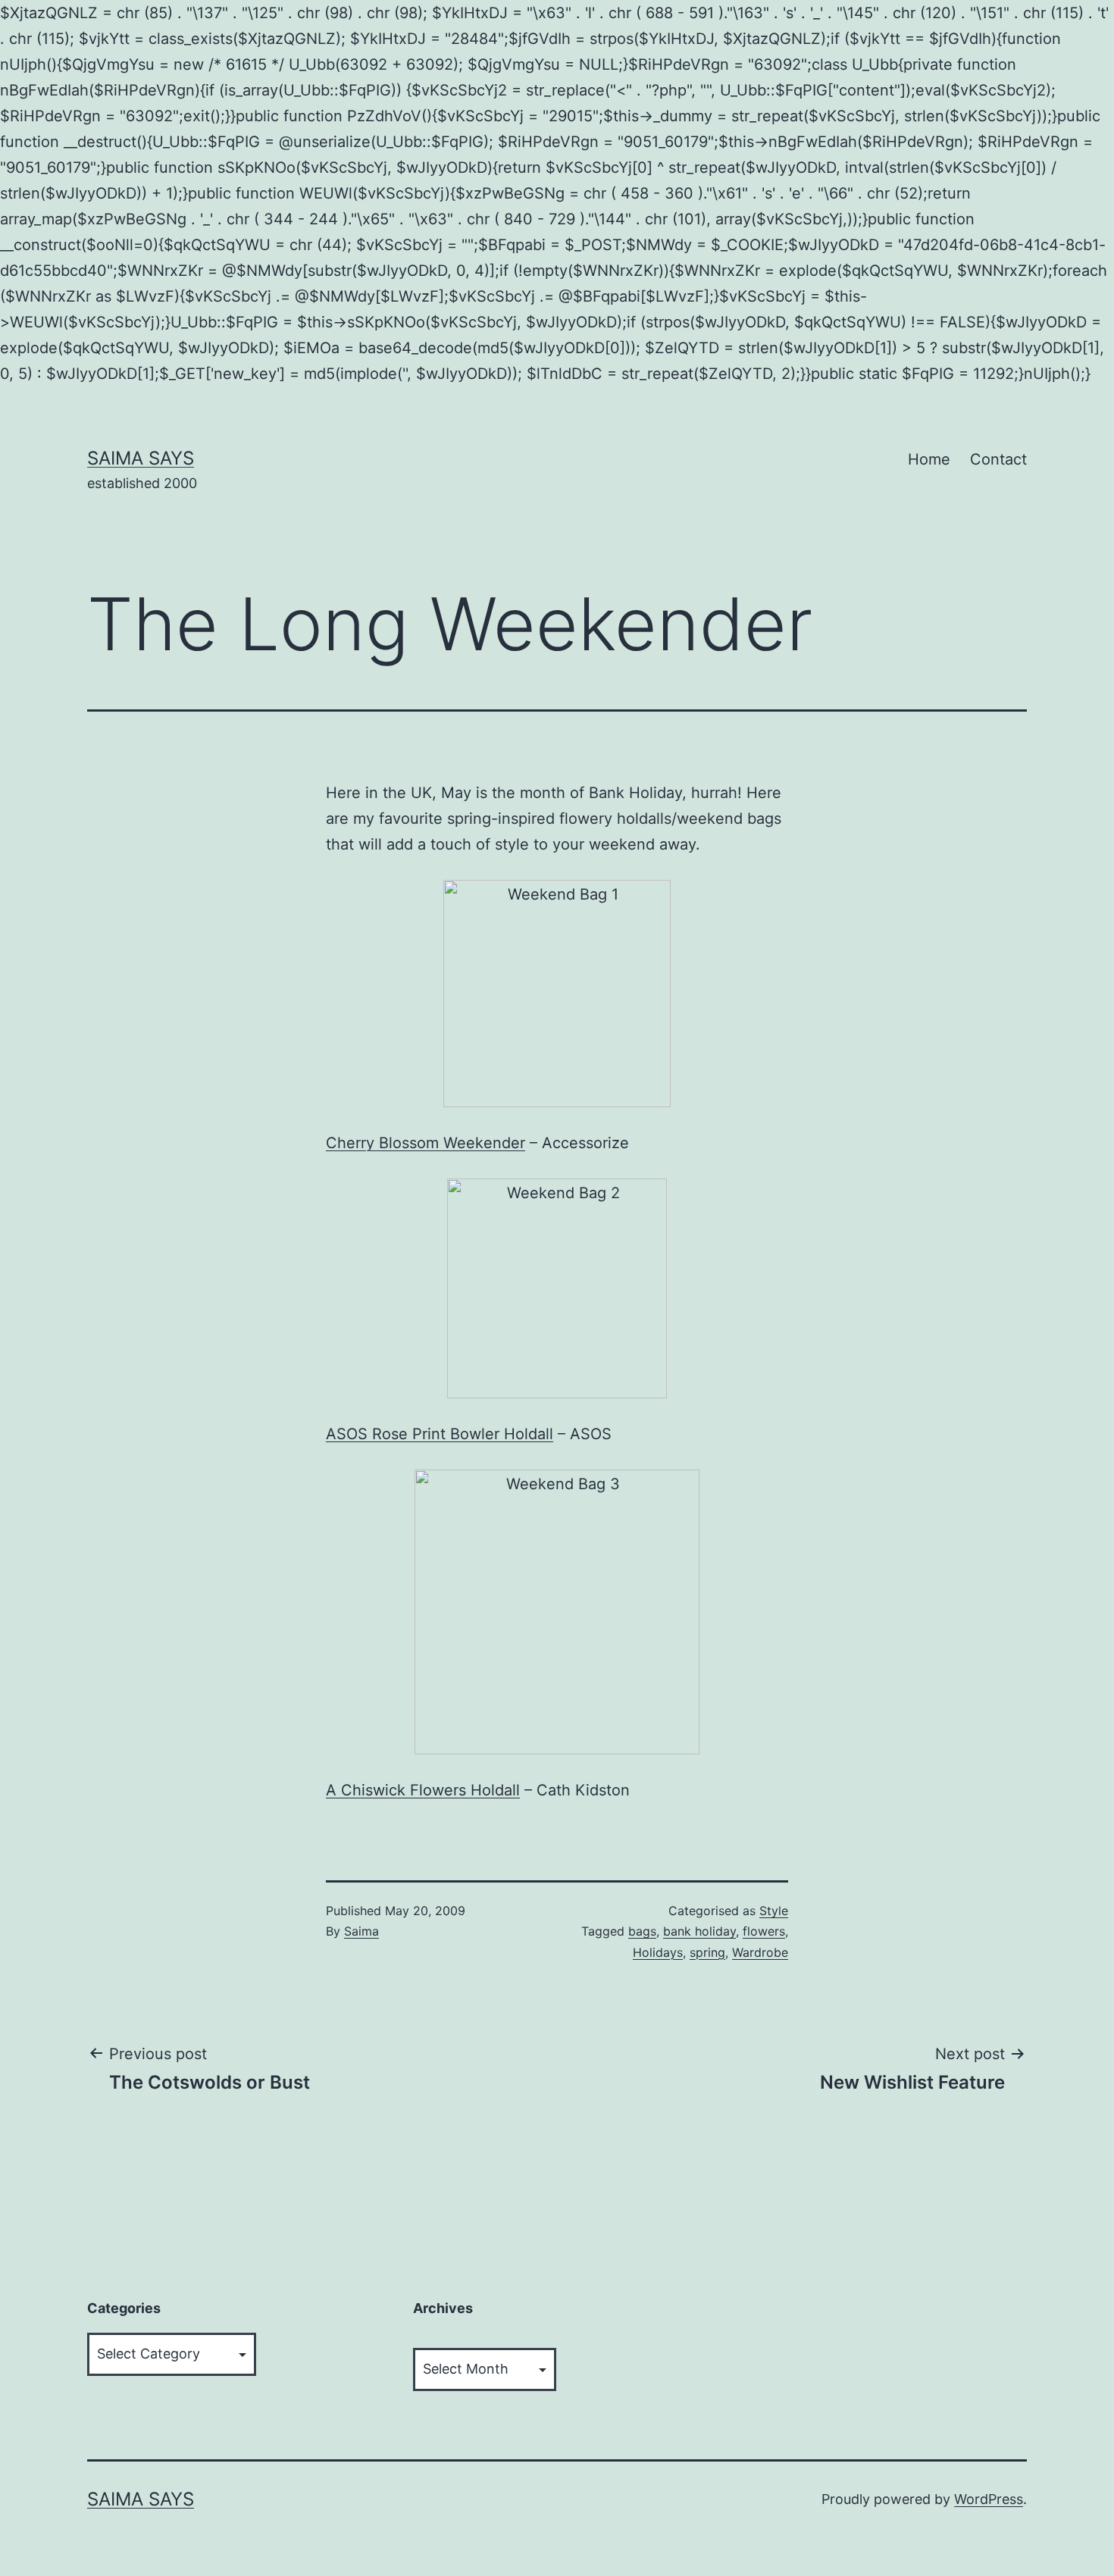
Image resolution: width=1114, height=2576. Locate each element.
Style (774, 1911)
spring (707, 1952)
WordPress (989, 2499)
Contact (998, 459)
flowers (764, 1931)
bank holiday (699, 1931)
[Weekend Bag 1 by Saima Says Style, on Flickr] (557, 994)
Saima (361, 1931)
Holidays (658, 1952)
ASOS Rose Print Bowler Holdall (440, 1434)
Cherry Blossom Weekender (426, 1143)
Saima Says (141, 458)
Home (929, 459)
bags (642, 1931)
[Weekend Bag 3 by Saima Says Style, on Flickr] (557, 1612)
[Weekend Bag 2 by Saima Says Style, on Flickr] (557, 1288)
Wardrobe (760, 1952)
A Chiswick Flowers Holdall (423, 1790)
